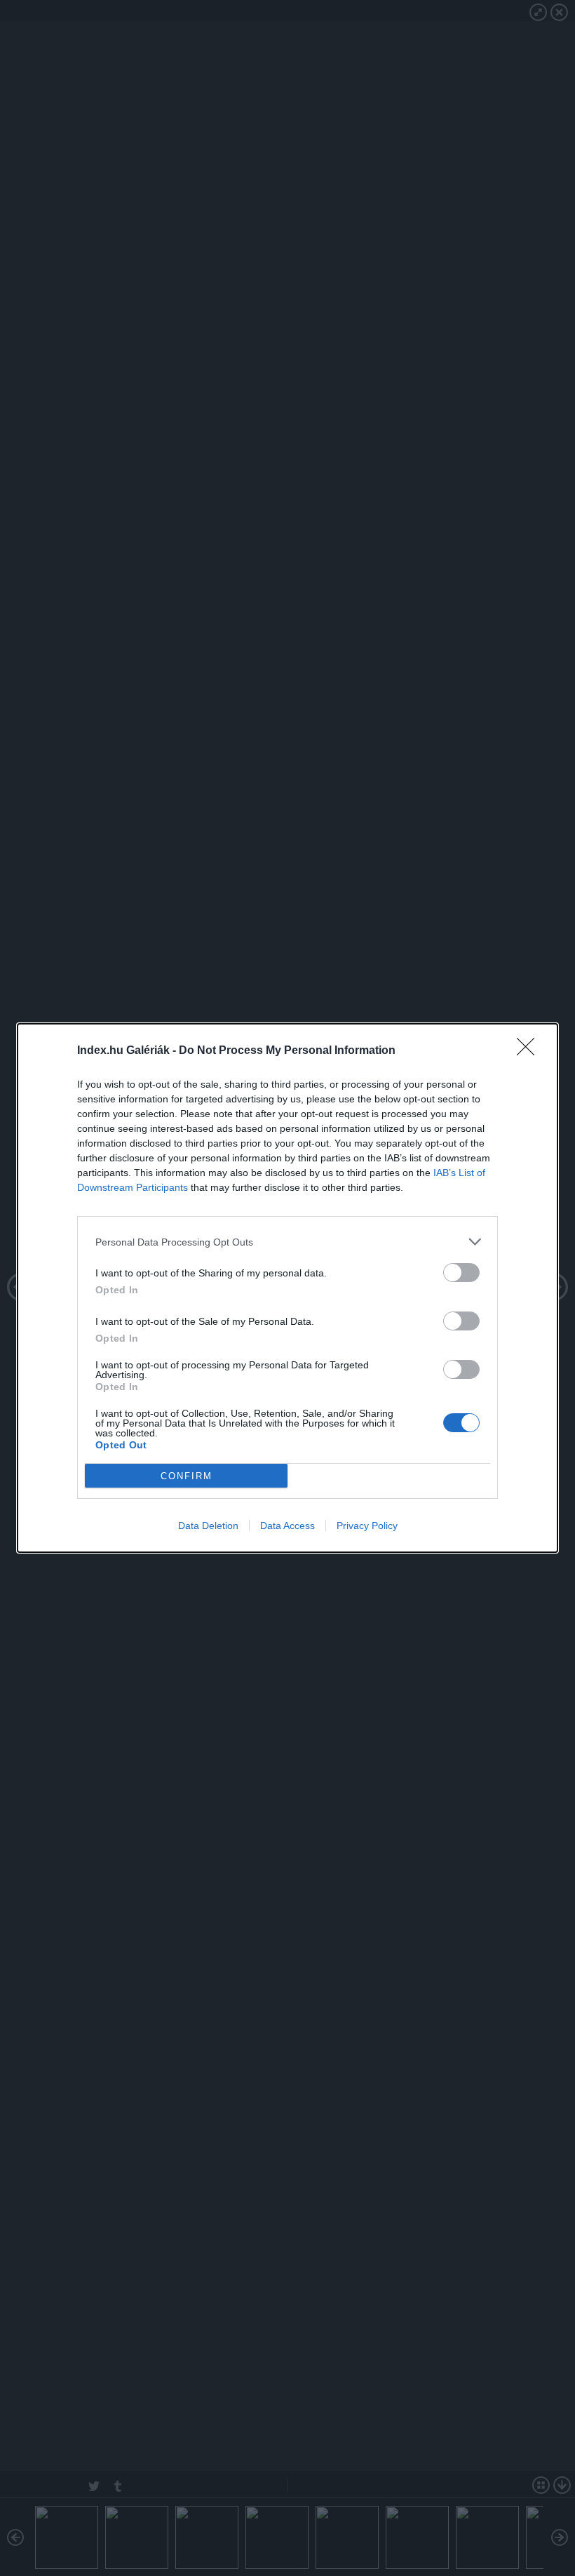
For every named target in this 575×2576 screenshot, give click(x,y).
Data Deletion (208, 1526)
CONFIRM (187, 1476)
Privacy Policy (367, 1526)
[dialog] (287, 1288)
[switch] (461, 1273)
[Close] (530, 1051)
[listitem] (287, 1242)
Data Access (287, 1526)
